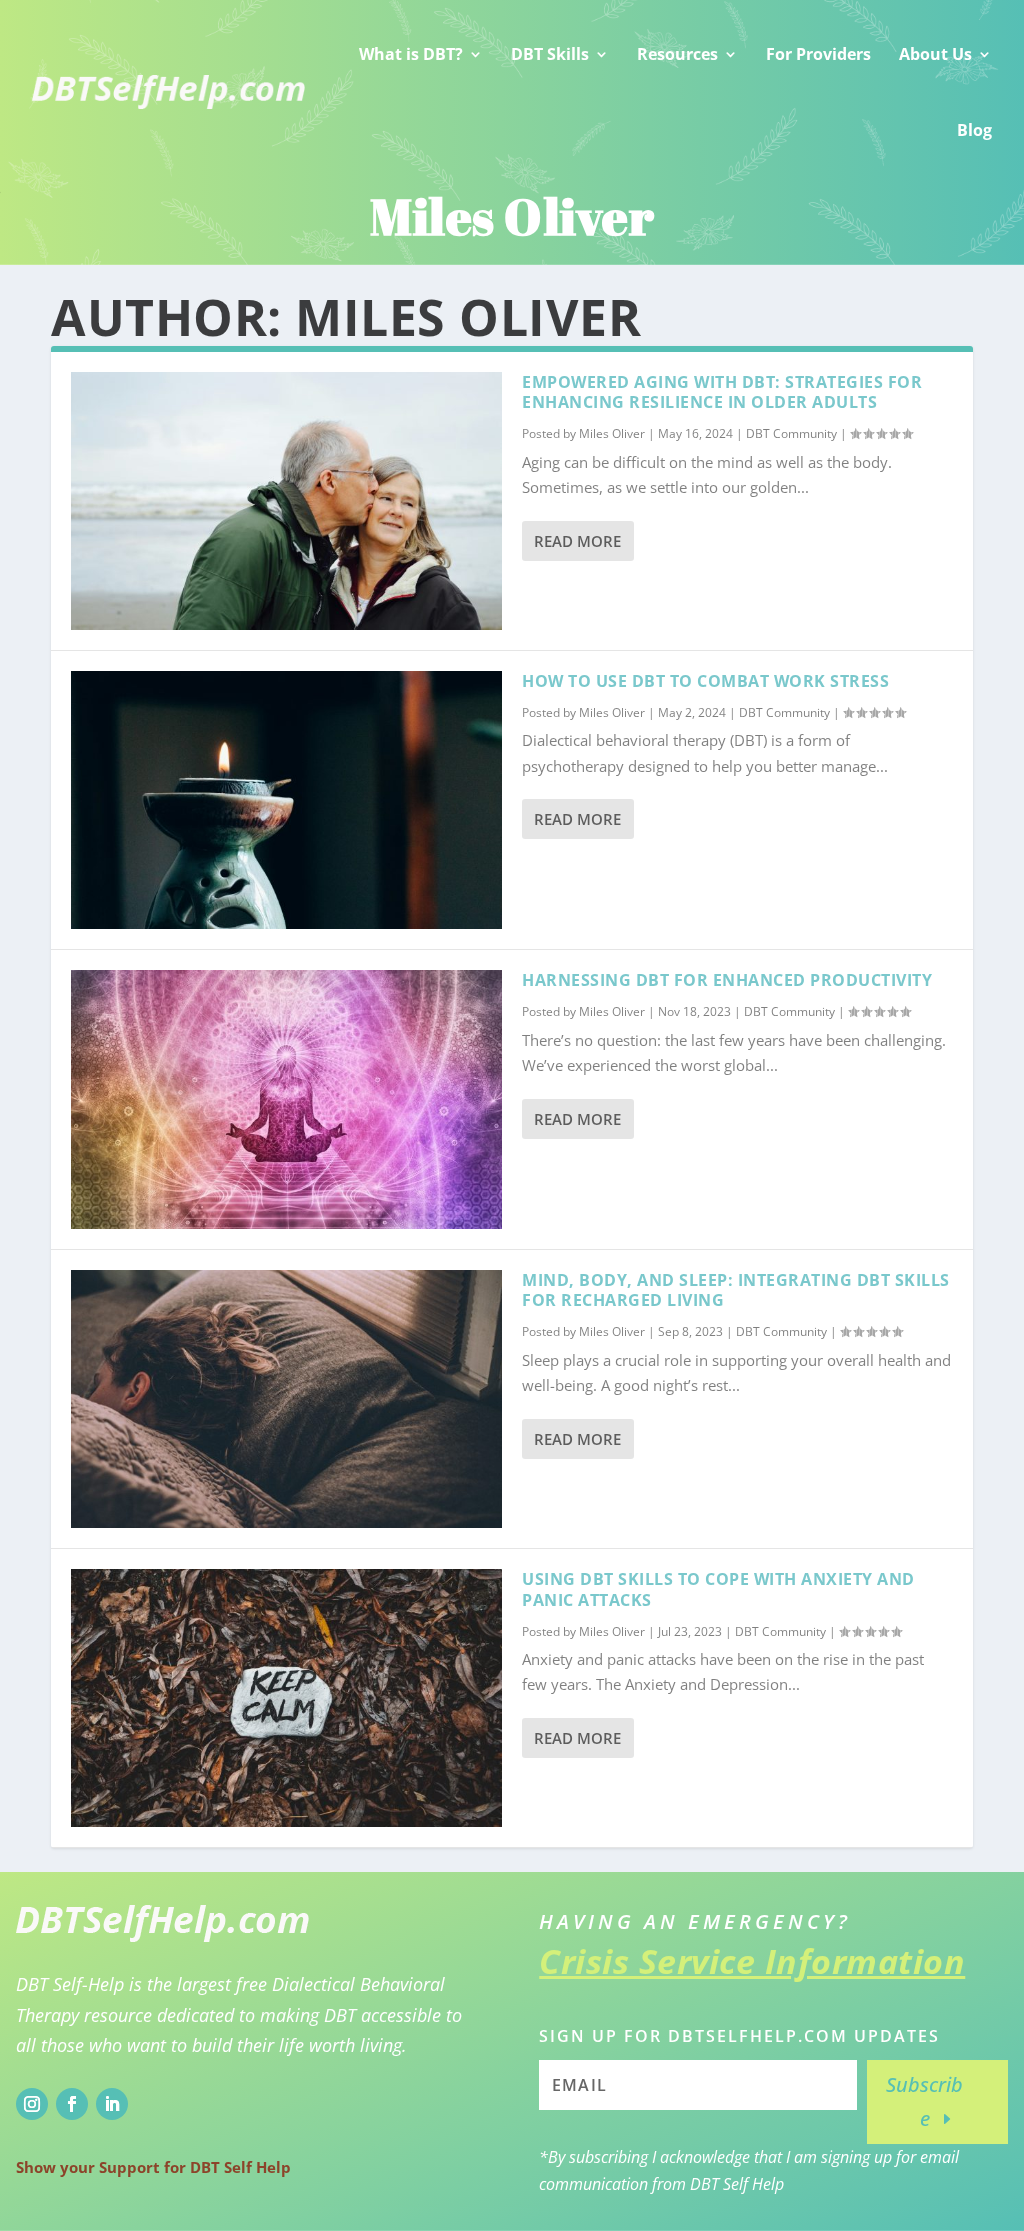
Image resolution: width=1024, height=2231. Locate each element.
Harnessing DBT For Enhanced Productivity (727, 980)
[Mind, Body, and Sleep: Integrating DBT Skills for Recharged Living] (286, 1399)
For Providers (818, 54)
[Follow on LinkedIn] (112, 2104)
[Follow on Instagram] (32, 2104)
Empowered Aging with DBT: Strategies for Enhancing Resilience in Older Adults (722, 392)
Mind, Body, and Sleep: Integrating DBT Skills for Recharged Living (736, 1290)
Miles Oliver (612, 433)
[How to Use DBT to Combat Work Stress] (286, 800)
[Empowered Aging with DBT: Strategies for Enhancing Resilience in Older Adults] (286, 501)
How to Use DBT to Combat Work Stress (705, 681)
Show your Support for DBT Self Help (153, 2167)
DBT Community (791, 433)
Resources (677, 54)
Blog (974, 130)
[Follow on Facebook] (72, 2104)
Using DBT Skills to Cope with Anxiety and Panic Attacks (718, 1589)
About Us (935, 54)
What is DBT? (411, 54)
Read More (577, 541)
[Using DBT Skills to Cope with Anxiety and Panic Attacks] (286, 1698)
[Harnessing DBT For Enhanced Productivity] (286, 1099)
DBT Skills (550, 54)
